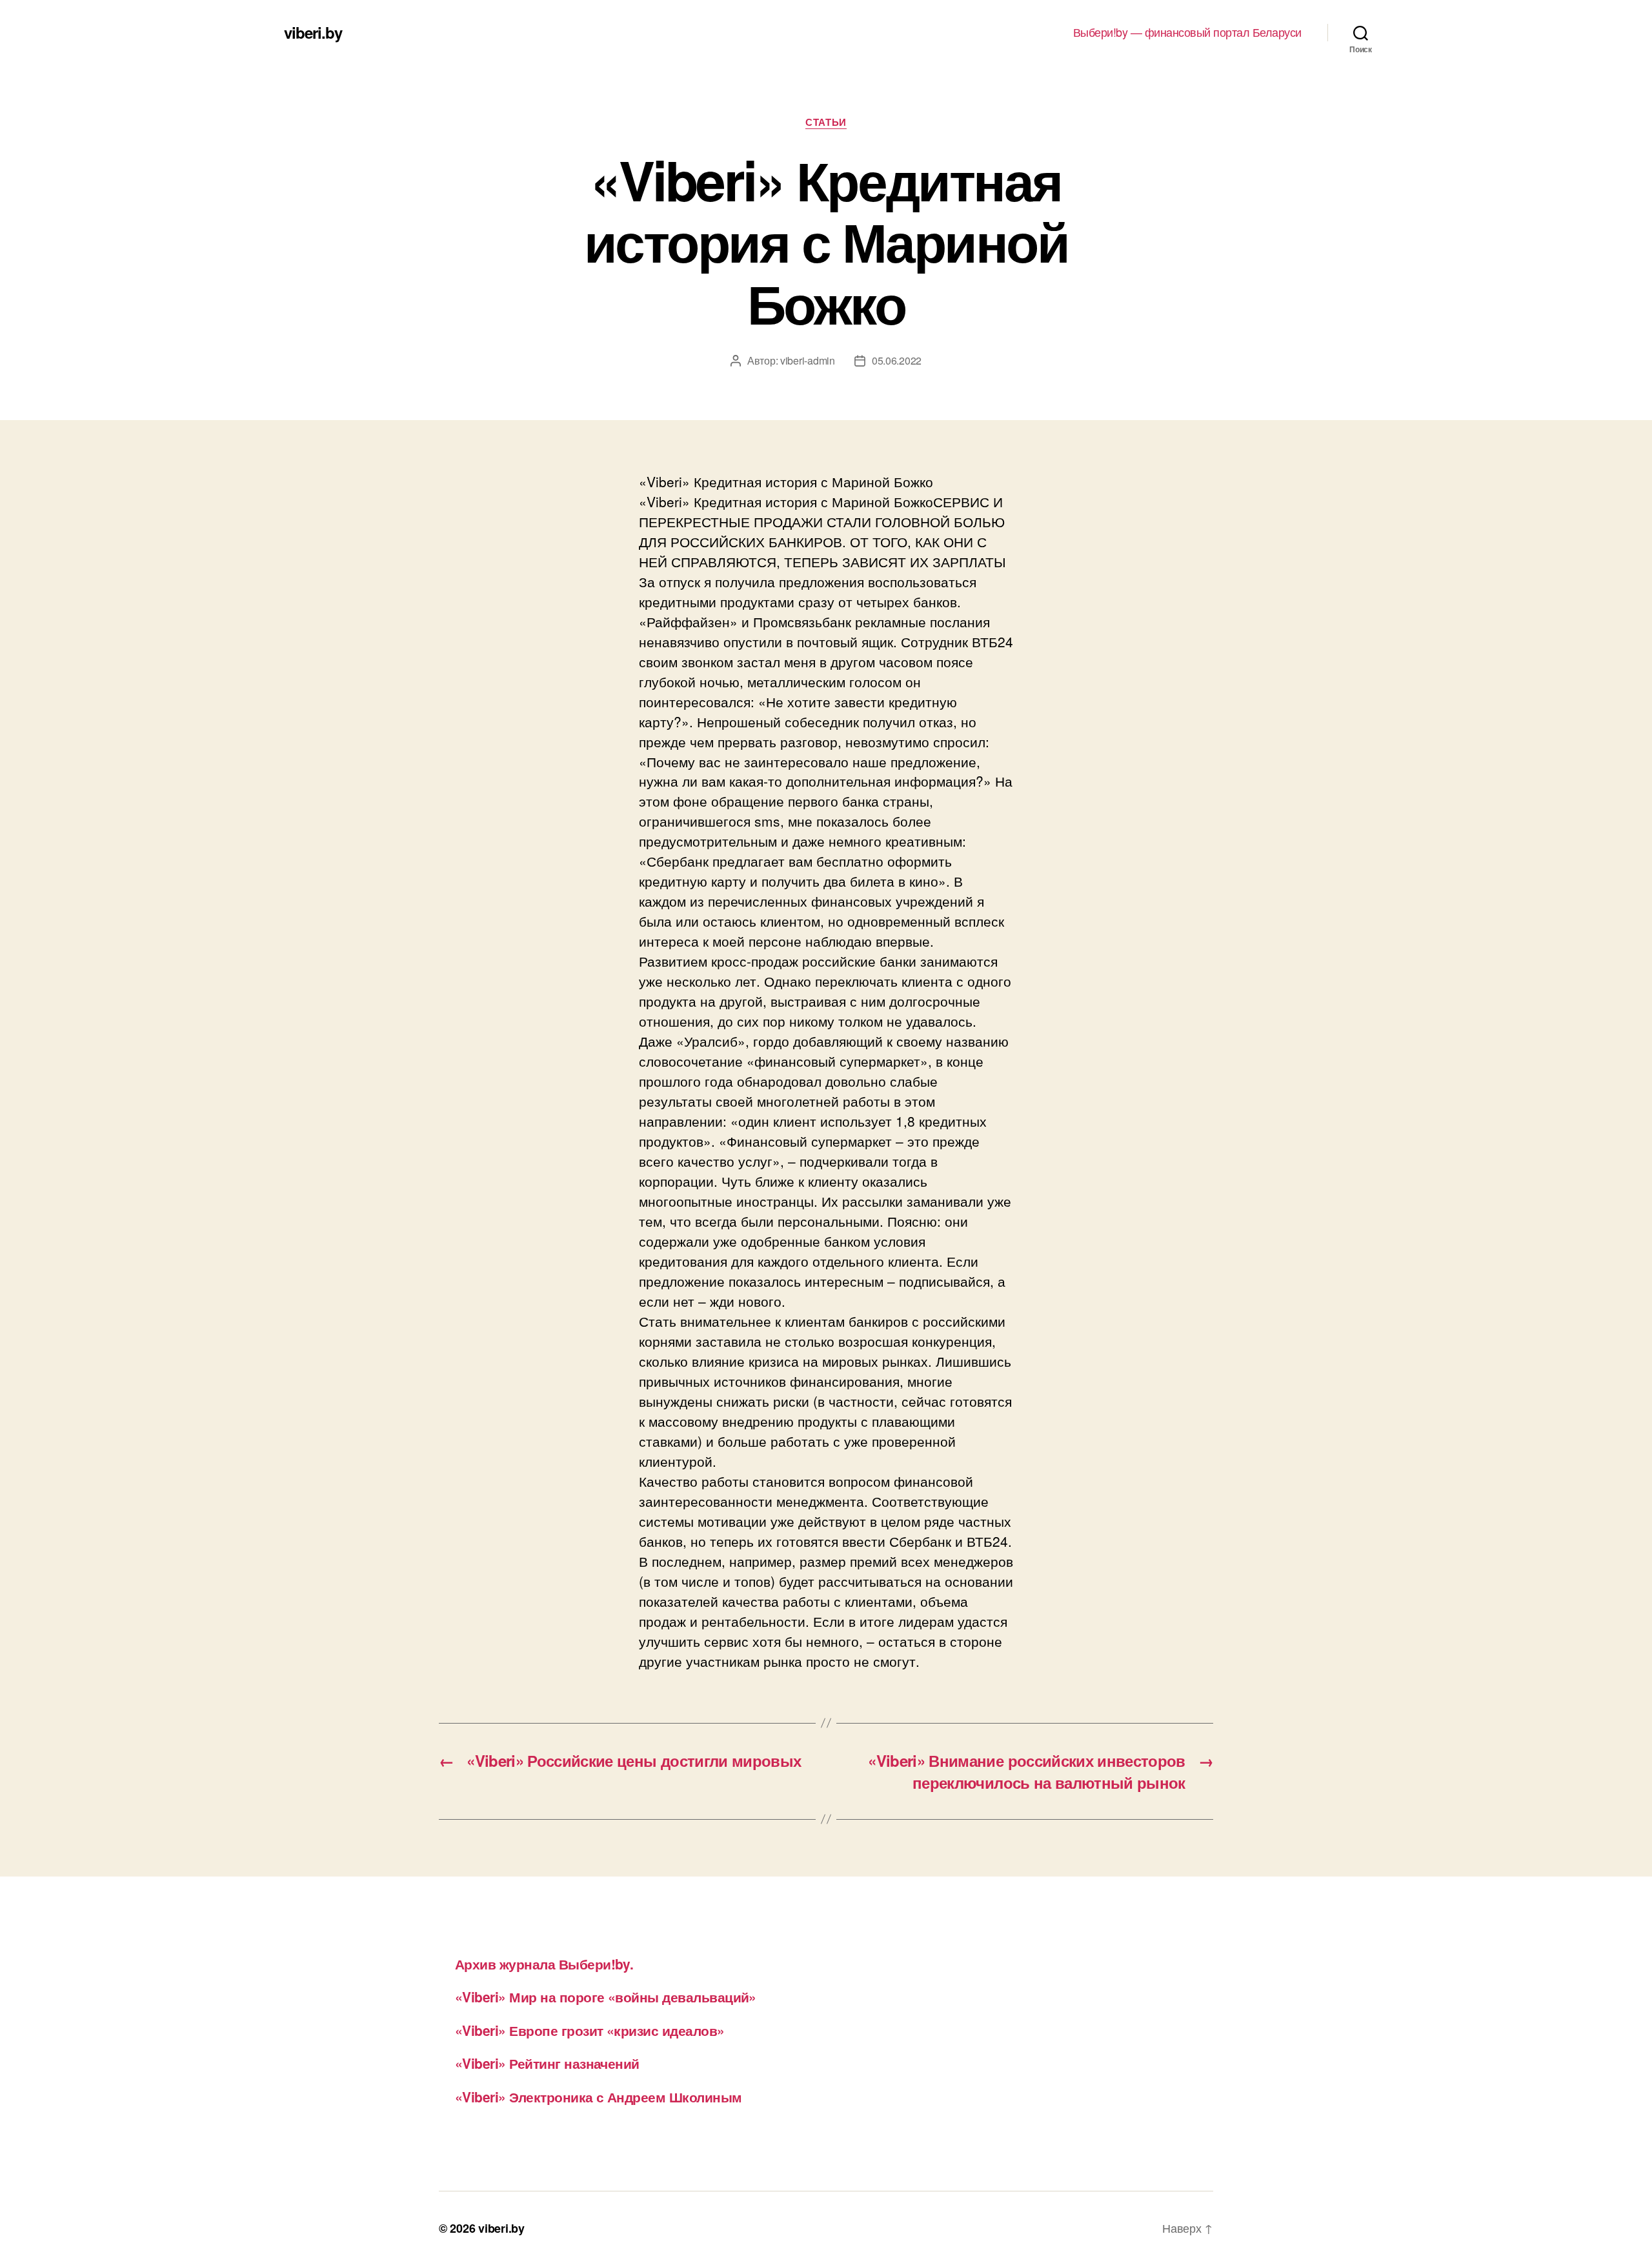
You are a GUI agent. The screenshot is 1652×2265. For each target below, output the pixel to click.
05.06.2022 (897, 360)
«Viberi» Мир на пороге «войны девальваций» (606, 1997)
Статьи (826, 123)
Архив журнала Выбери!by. (544, 1964)
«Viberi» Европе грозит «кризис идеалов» (590, 2030)
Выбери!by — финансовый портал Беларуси (1187, 32)
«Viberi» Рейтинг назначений (547, 2063)
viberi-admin (808, 360)
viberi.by (313, 32)
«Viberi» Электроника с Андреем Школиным (599, 2097)
